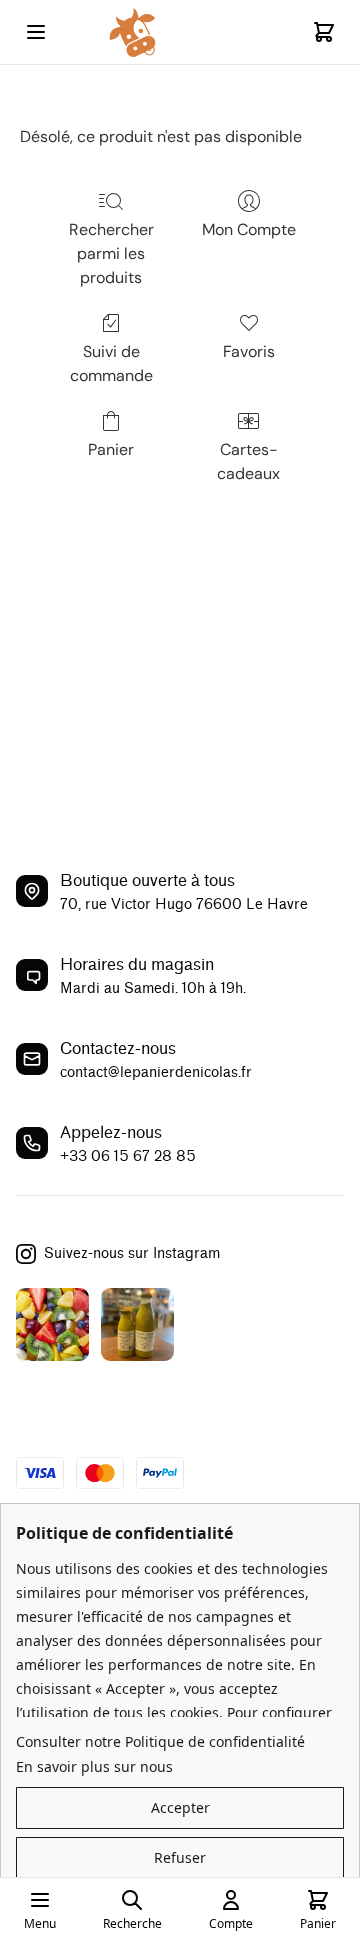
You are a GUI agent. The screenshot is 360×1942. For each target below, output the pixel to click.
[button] (180, 1808)
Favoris (249, 351)
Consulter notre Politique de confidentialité (160, 1741)
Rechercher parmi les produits (111, 253)
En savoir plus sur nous (94, 1766)
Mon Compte (249, 229)
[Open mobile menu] (36, 32)
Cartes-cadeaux (248, 461)
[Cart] (324, 32)
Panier (111, 449)
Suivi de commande (111, 363)
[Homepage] (180, 32)
